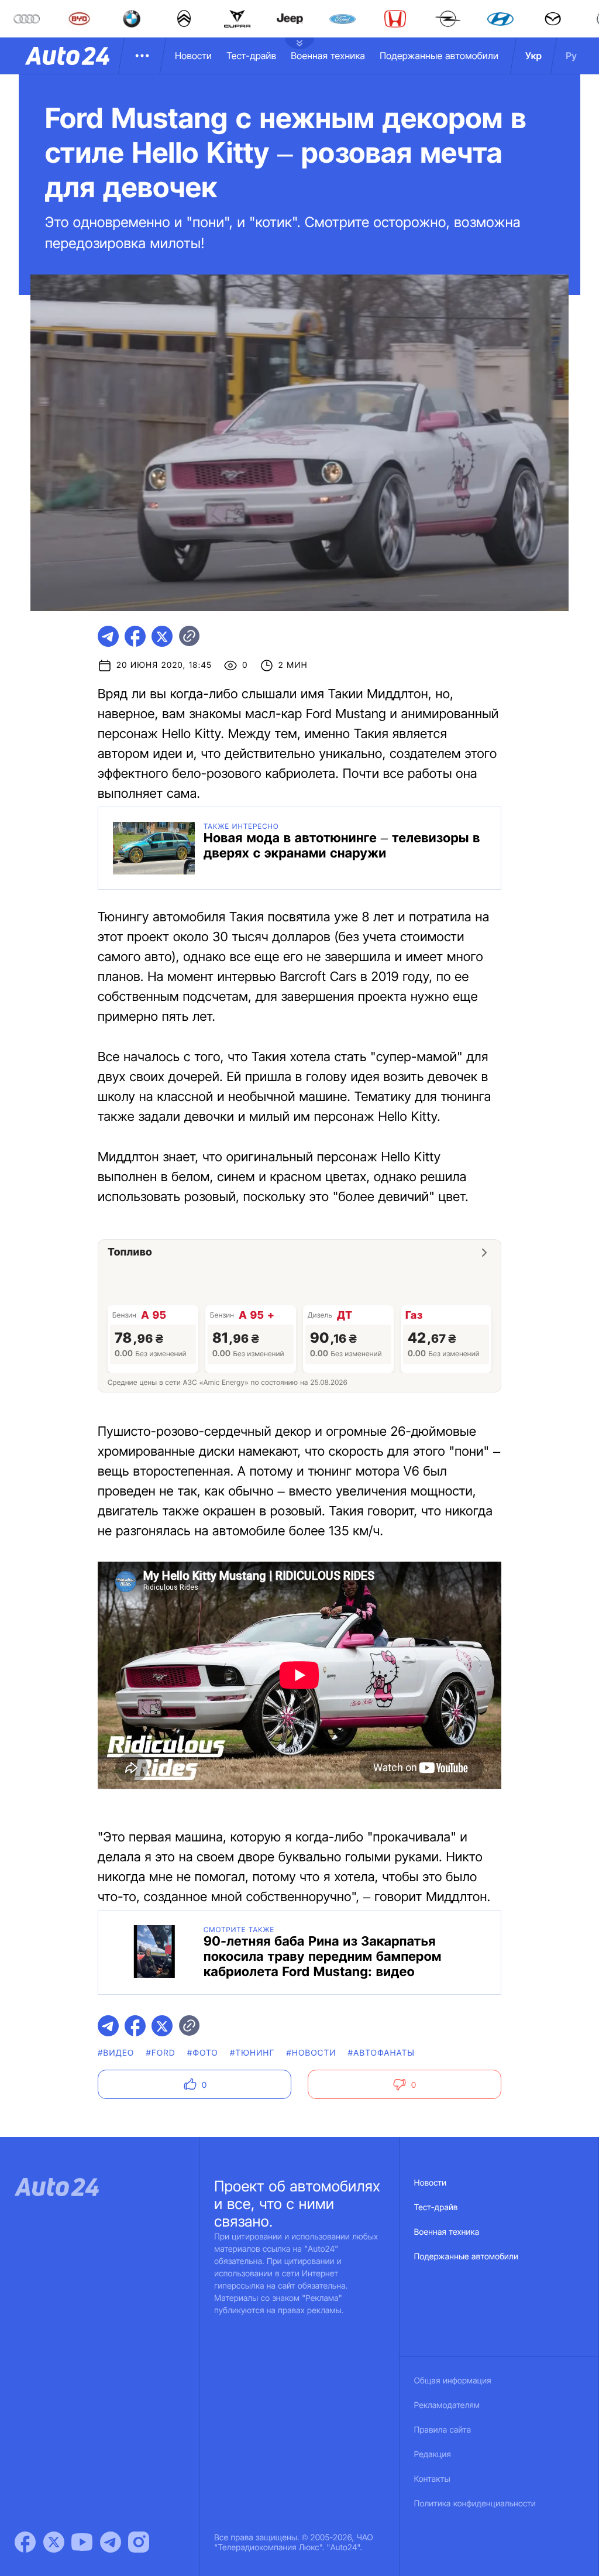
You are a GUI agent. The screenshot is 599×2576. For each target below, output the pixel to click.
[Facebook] (25, 2542)
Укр (533, 56)
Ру (571, 56)
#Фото (203, 2053)
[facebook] (135, 636)
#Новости (311, 2053)
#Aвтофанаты (381, 2053)
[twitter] (162, 636)
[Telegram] (111, 2542)
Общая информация (453, 2381)
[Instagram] (139, 2542)
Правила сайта (443, 2430)
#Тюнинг (252, 2053)
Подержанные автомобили (439, 56)
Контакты (432, 2479)
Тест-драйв (251, 56)
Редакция (433, 2455)
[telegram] (108, 636)
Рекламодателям (447, 2405)
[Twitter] (54, 2542)
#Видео (116, 2053)
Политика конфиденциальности (475, 2504)
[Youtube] (82, 2542)
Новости (193, 56)
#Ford (160, 2053)
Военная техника (328, 56)
